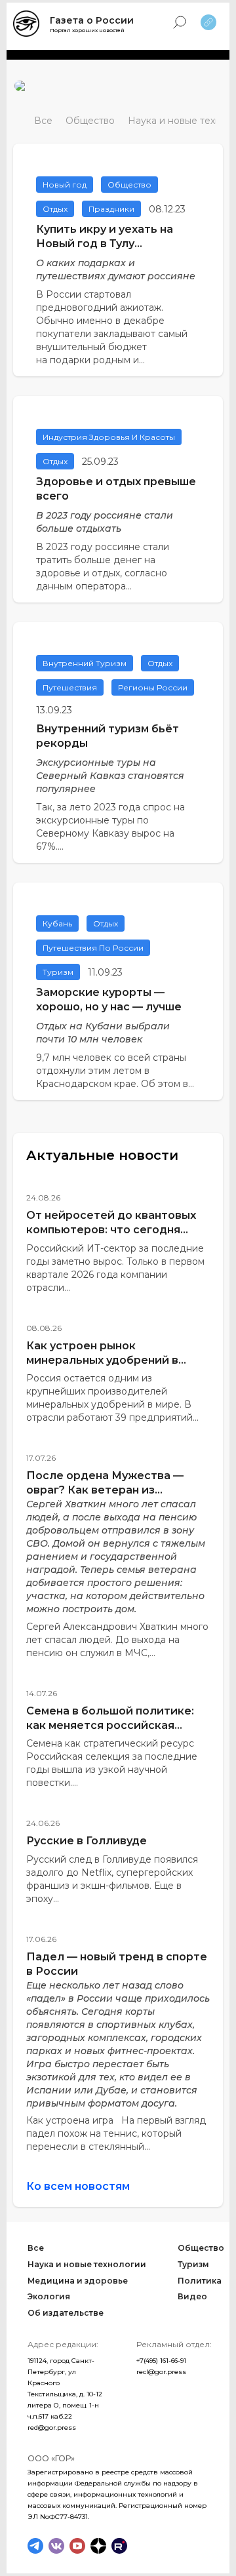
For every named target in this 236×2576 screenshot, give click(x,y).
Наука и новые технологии (87, 2264)
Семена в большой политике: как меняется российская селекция (110, 1725)
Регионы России (153, 687)
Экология (49, 2296)
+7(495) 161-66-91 (161, 2361)
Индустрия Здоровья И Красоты (109, 437)
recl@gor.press (161, 2372)
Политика (200, 2281)
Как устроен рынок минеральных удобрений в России (102, 1360)
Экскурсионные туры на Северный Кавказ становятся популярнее (110, 776)
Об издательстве (66, 2313)
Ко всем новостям (78, 2186)
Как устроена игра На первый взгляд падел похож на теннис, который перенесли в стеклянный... (116, 2133)
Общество (90, 121)
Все (43, 121)
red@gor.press (52, 2427)
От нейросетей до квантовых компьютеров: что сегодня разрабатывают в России (111, 1230)
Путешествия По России (93, 948)
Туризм (58, 972)
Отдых (55, 209)
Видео (192, 2296)
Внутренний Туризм (85, 663)
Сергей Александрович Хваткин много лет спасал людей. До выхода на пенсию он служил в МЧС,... (117, 1640)
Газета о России (92, 20)
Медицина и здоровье (78, 2281)
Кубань (57, 923)
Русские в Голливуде (87, 1841)
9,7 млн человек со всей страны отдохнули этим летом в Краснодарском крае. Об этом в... (115, 1071)
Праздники (111, 209)
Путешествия (70, 687)
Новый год (65, 185)
